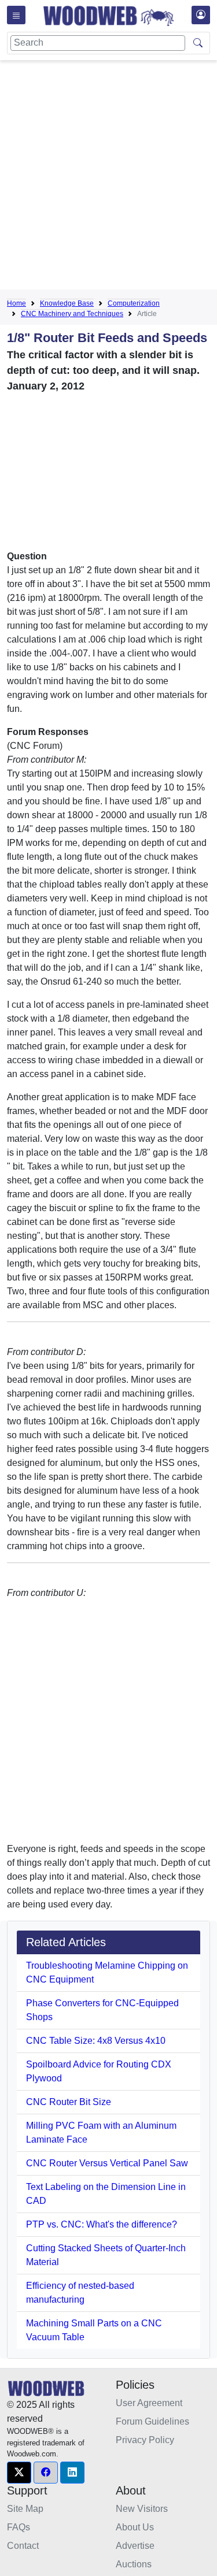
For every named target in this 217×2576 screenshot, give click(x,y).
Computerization (134, 303)
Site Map (25, 2509)
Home (16, 303)
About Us (135, 2527)
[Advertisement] (108, 177)
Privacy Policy (145, 2440)
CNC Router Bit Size (69, 2102)
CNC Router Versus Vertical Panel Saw (107, 2163)
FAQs (19, 2527)
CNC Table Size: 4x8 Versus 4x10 (96, 2041)
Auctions (134, 2564)
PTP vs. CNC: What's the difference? (102, 2224)
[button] (19, 2473)
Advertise (135, 2546)
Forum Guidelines (152, 2421)
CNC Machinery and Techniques (72, 314)
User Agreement (149, 2403)
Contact (23, 2546)
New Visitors (142, 2509)
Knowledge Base (67, 303)
